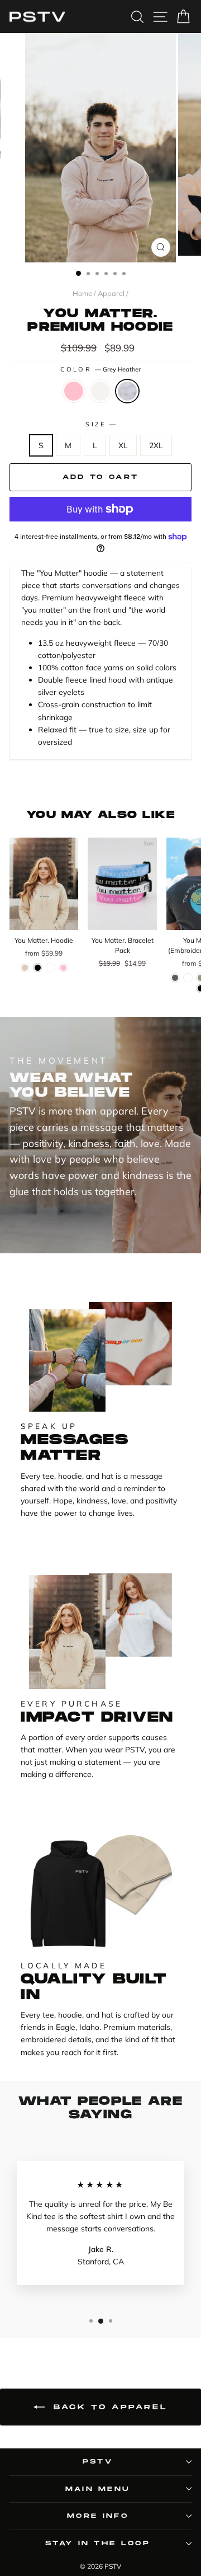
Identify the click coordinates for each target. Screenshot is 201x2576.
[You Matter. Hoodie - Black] (38, 968)
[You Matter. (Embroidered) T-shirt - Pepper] (175, 978)
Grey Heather (127, 391)
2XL (156, 445)
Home (82, 293)
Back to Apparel (109, 2407)
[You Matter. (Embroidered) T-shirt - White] (188, 978)
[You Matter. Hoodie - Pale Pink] (63, 968)
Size (100, 424)
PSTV (98, 2462)
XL (123, 445)
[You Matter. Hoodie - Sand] (25, 968)
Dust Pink (74, 391)
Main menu (98, 2489)
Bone (100, 391)
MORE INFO (98, 2516)
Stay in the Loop (98, 2543)
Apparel (111, 293)
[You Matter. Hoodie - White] (51, 968)
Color (101, 369)
